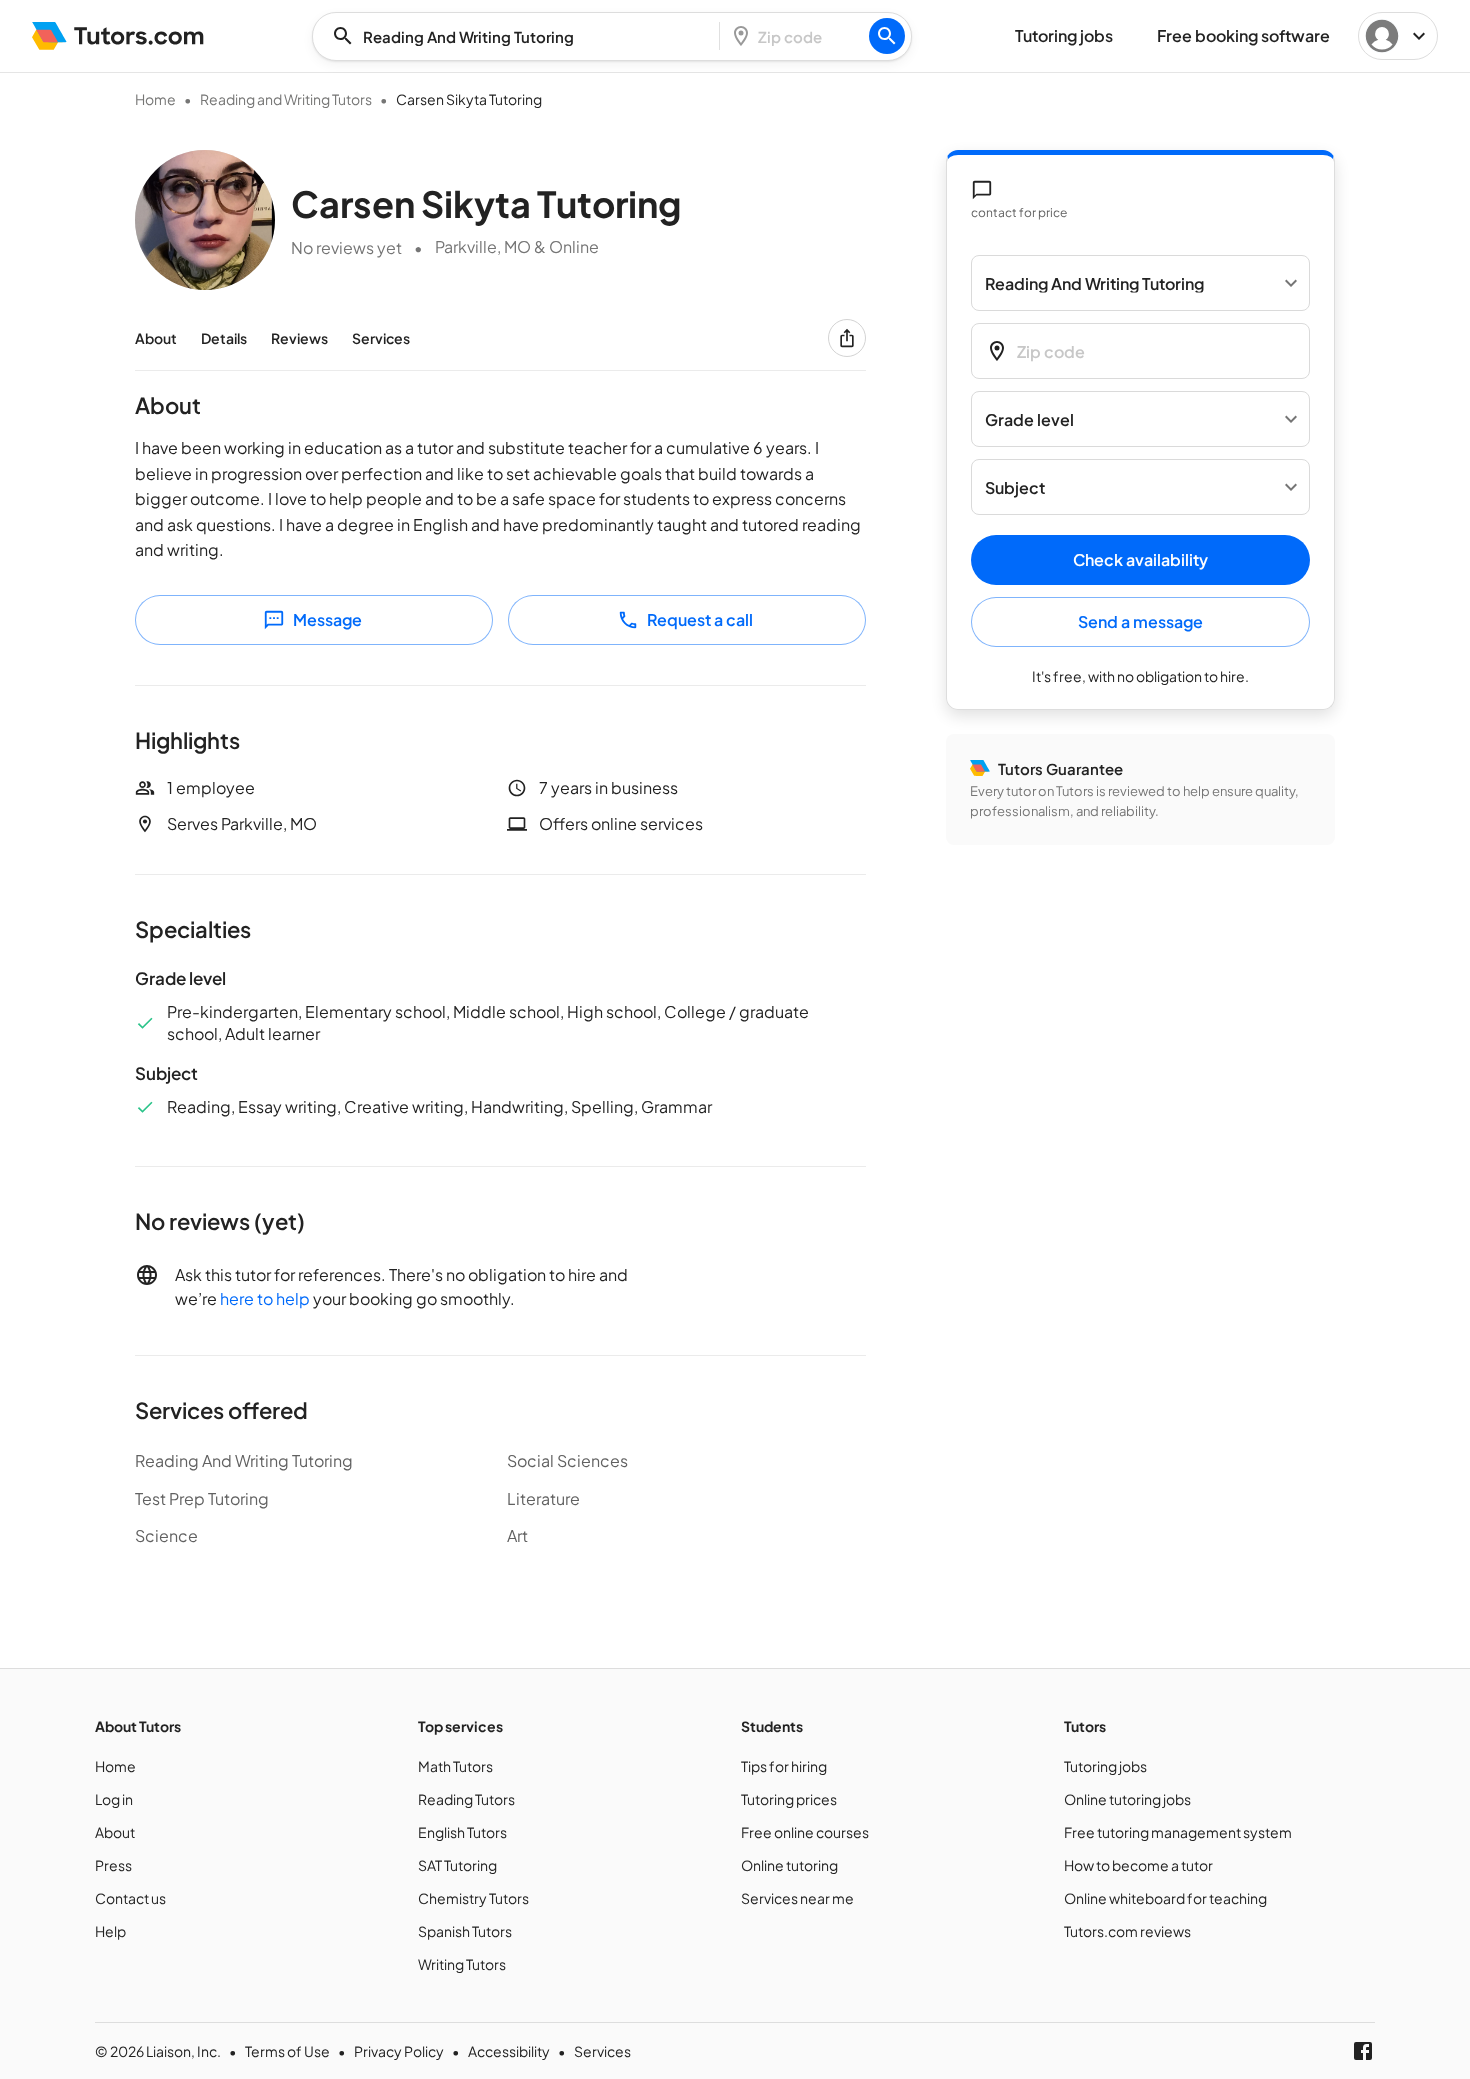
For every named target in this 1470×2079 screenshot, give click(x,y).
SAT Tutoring (457, 1865)
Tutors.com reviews (1127, 1931)
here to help (265, 1298)
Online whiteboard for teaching (1165, 1898)
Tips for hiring (784, 1766)
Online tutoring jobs (1127, 1799)
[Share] (847, 338)
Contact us (130, 1898)
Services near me (797, 1898)
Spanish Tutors (465, 1931)
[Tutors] (118, 36)
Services (381, 338)
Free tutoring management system (1178, 1832)
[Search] (887, 36)
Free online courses (805, 1832)
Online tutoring (789, 1865)
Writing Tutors (462, 1964)
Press (113, 1865)
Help (110, 1931)
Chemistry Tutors (473, 1898)
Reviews (299, 338)
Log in (114, 1799)
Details (224, 338)
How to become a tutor (1138, 1865)
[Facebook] (1363, 2051)
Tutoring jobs (1105, 1766)
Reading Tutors (466, 1799)
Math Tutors (455, 1766)
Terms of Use (287, 2051)
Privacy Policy (399, 2051)
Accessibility (509, 2051)
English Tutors (462, 1832)
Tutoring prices (789, 1799)
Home (155, 99)
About (156, 338)
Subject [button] (1015, 487)
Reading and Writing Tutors (286, 99)
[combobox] (522, 36)
